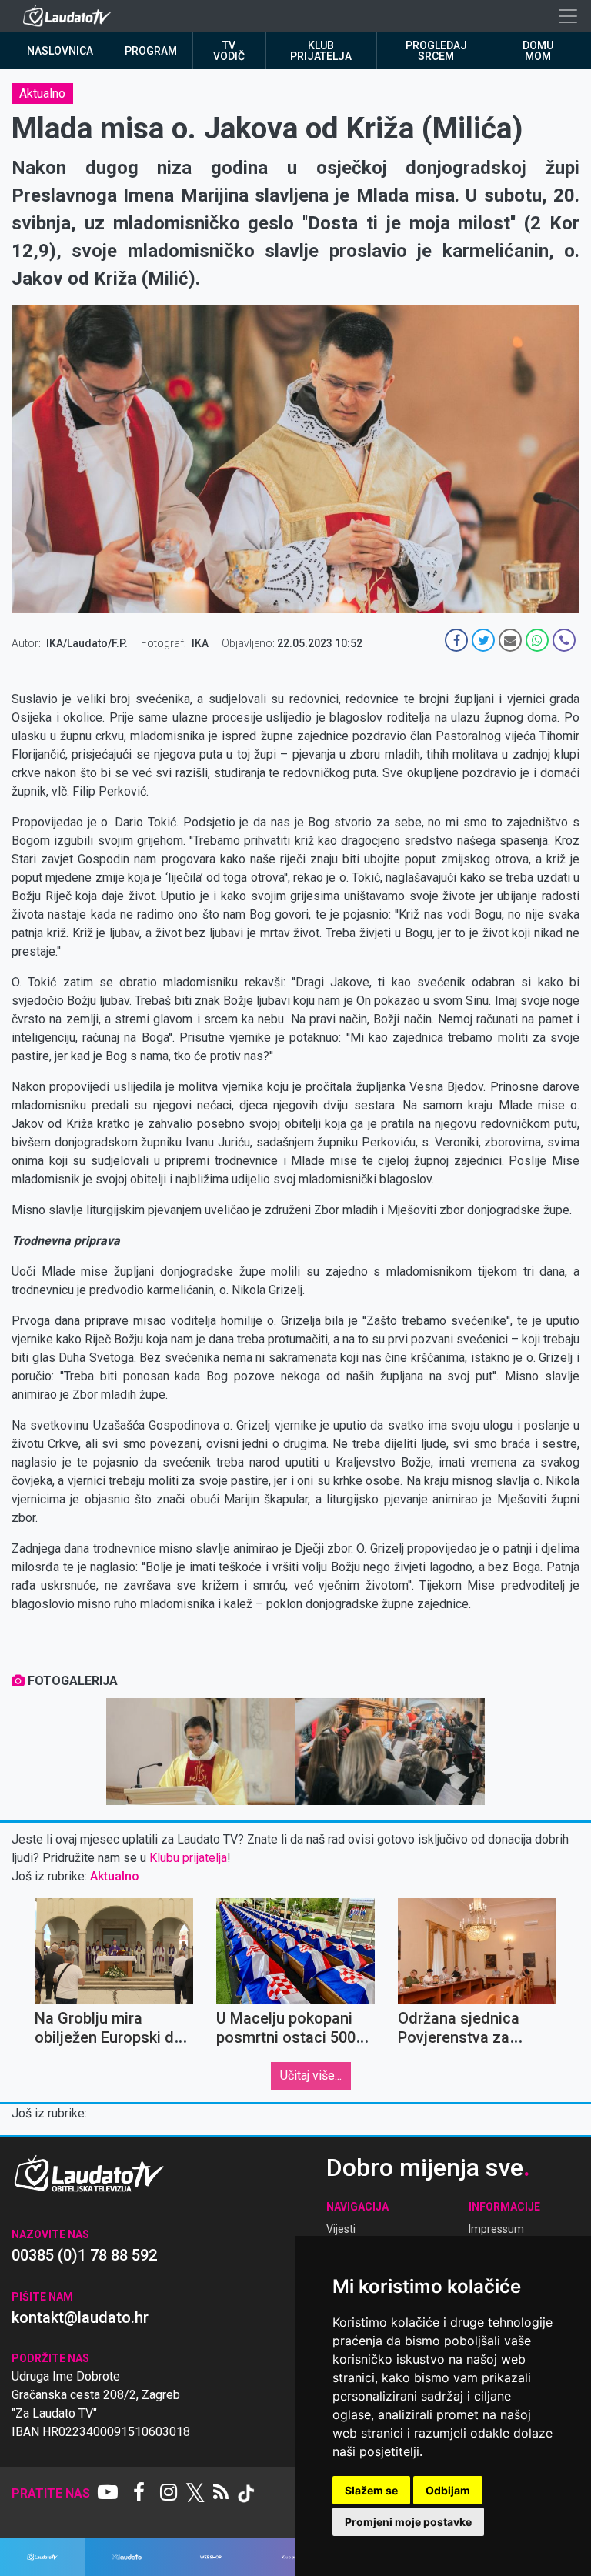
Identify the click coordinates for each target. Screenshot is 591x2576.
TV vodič (229, 51)
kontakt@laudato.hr (80, 2317)
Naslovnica (60, 51)
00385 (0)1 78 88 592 (84, 2255)
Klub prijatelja (321, 51)
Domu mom (538, 51)
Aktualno (42, 93)
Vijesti (341, 2229)
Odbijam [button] (448, 2490)
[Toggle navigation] (568, 16)
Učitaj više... (311, 2075)
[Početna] (70, 16)
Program (151, 51)
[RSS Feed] (221, 2494)
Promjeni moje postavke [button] (408, 2522)
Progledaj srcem (436, 51)
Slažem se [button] (371, 2490)
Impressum (496, 2229)
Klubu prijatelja (188, 1858)
